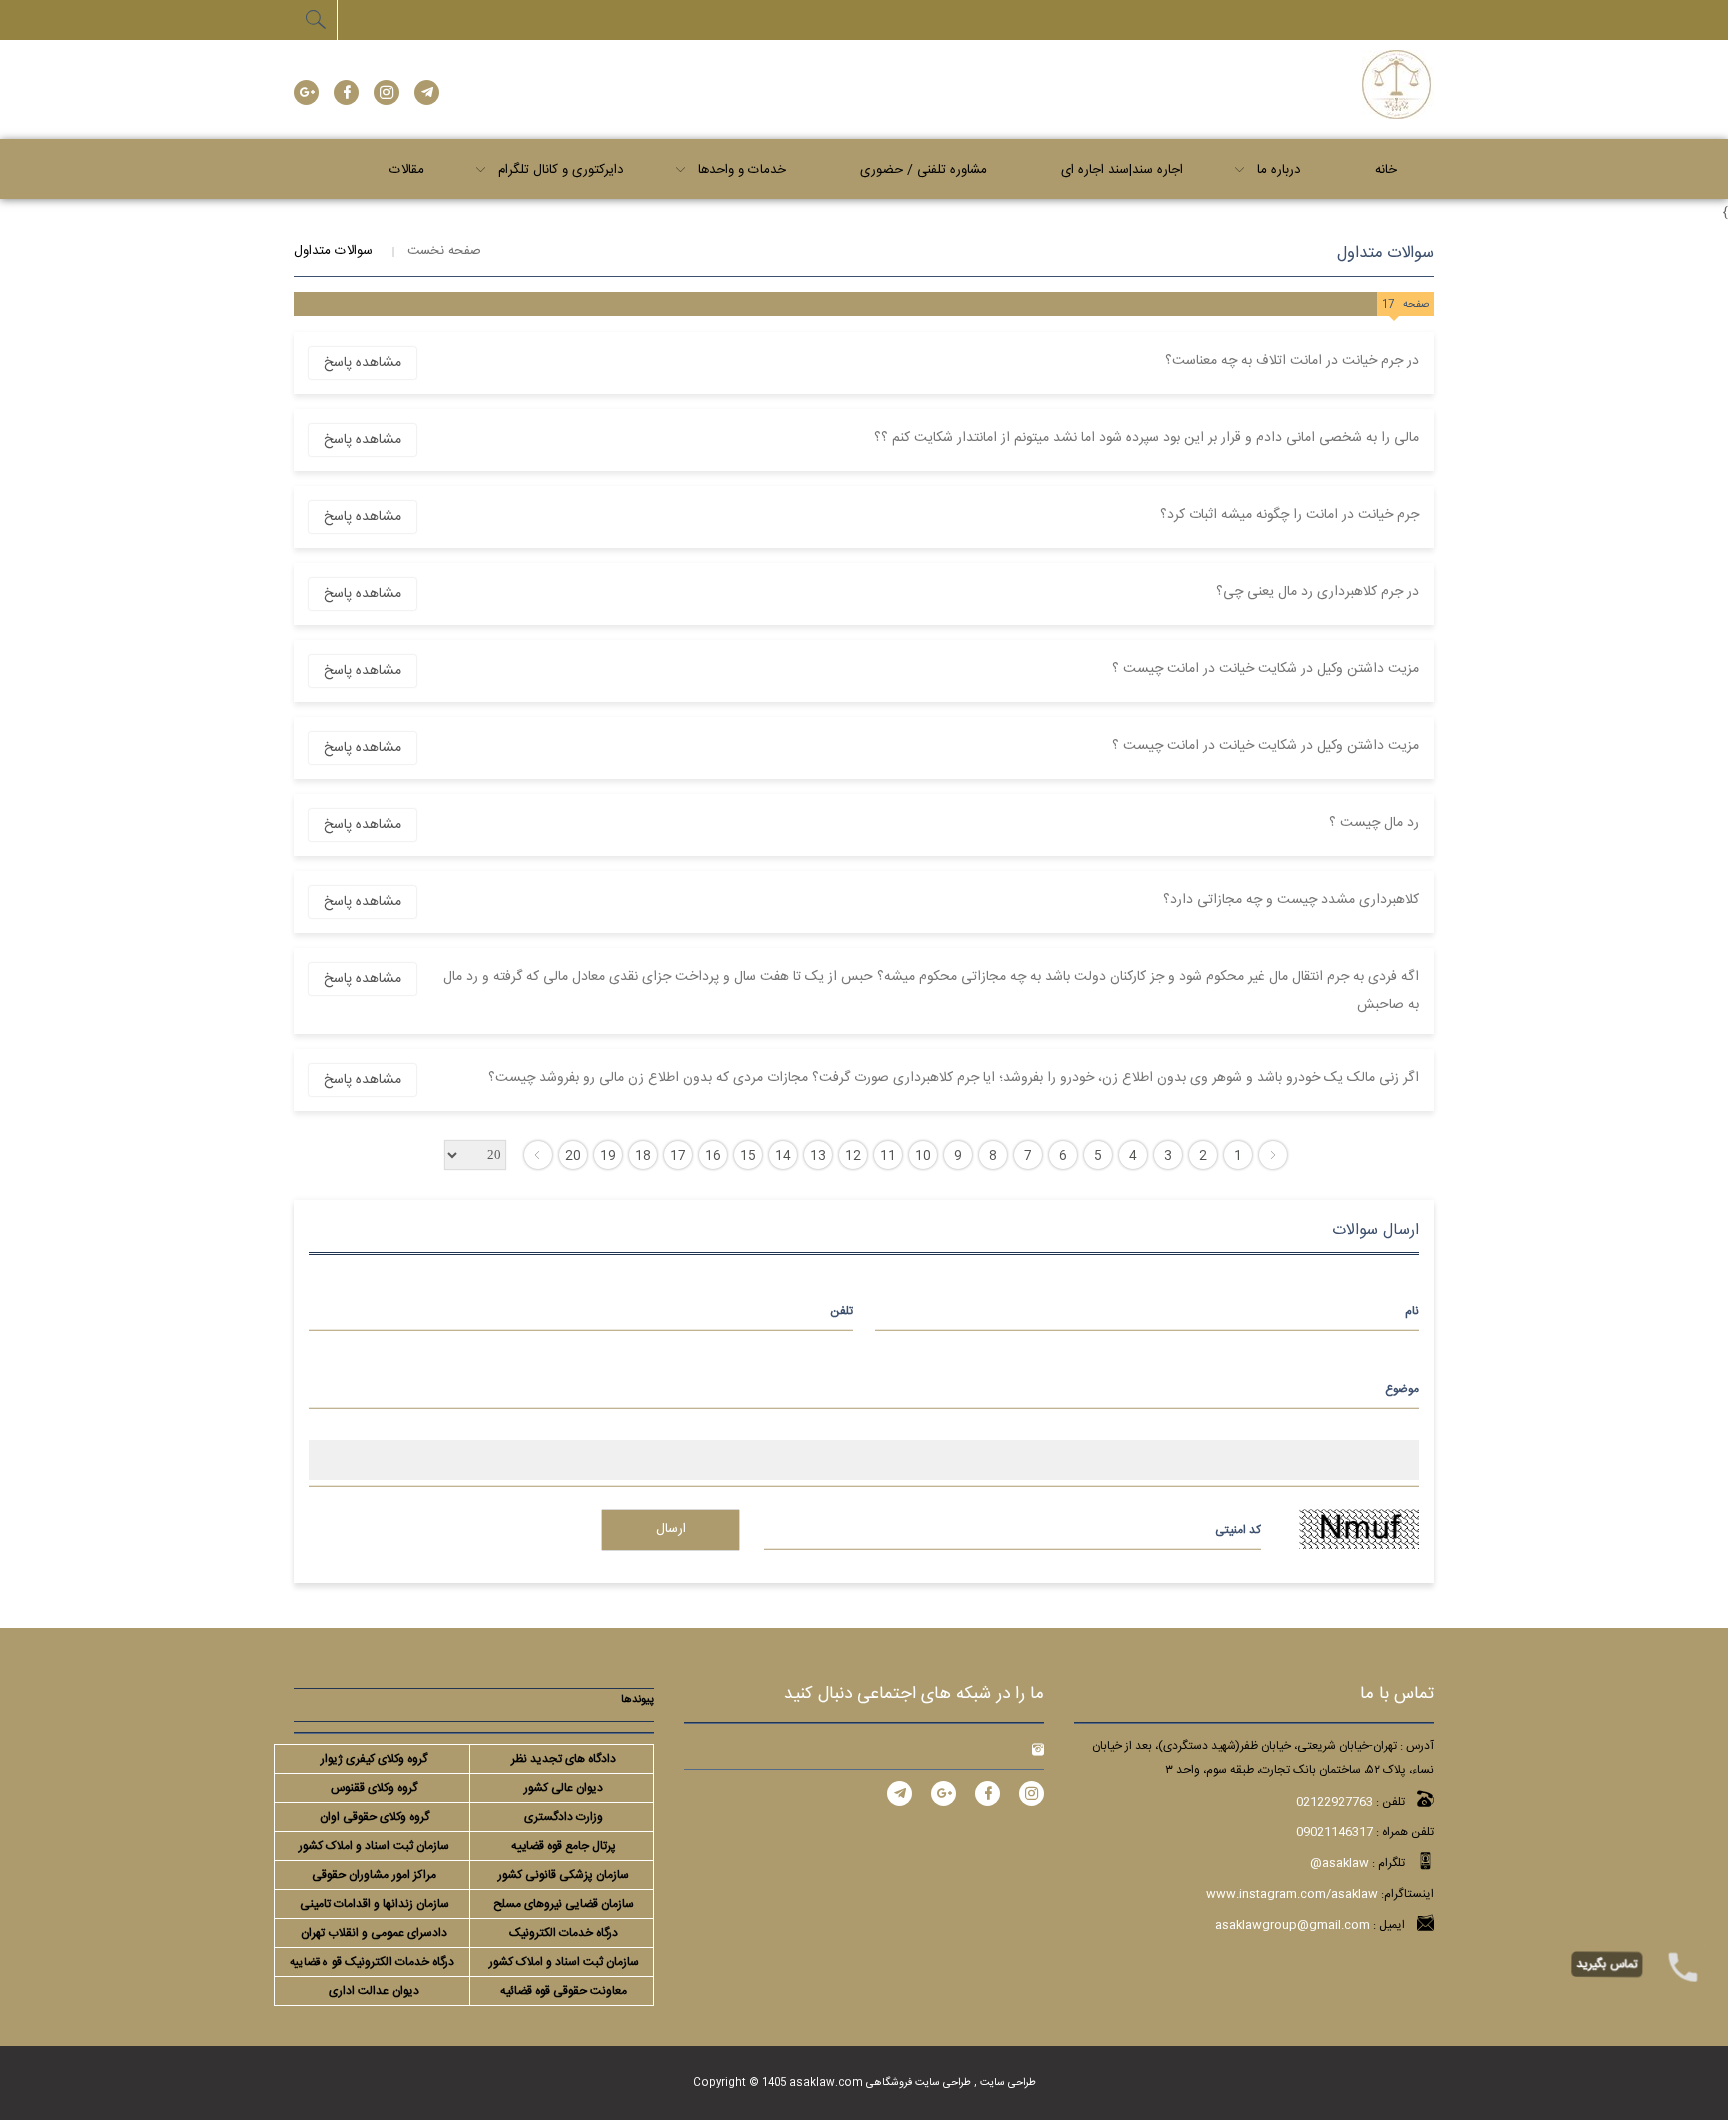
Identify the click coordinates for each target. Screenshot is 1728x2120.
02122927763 (1334, 1802)
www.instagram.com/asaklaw (1292, 1894)
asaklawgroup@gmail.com (1292, 1925)
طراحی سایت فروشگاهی (917, 2082)
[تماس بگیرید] (1682, 1964)
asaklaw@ (1339, 1863)
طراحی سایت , (1003, 2082)
